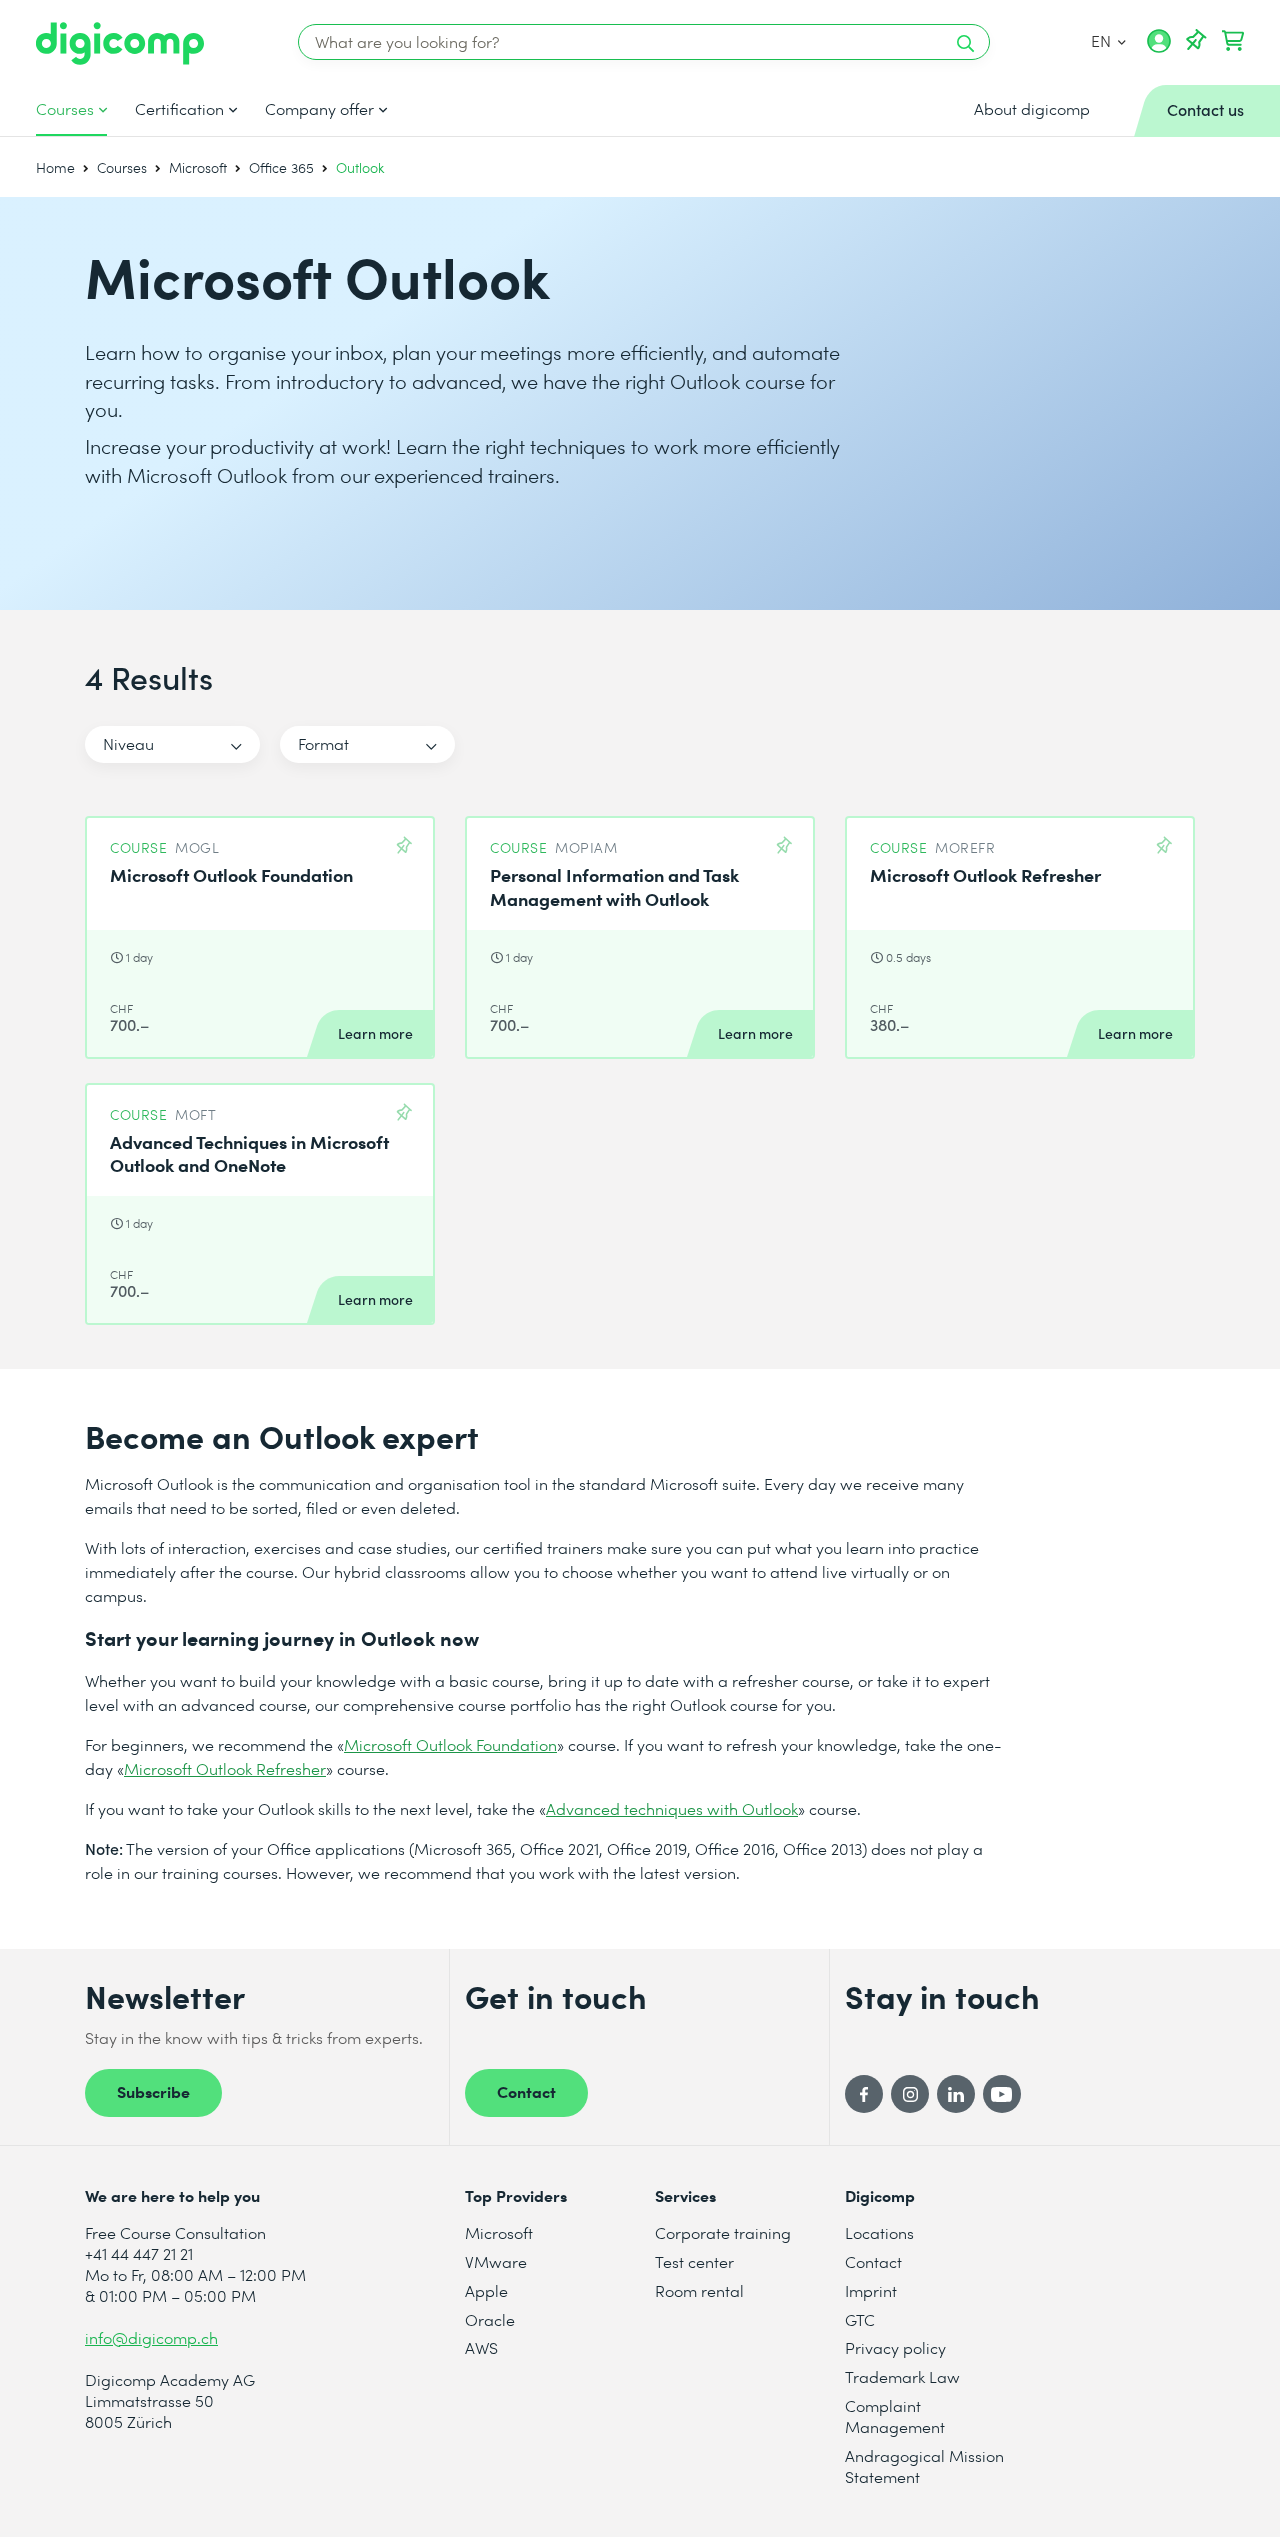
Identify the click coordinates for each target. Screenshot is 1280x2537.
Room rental (699, 2290)
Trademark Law (902, 2376)
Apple (486, 2290)
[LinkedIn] (956, 2094)
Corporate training (723, 2232)
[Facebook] (864, 2094)
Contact (526, 2091)
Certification (179, 109)
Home (55, 167)
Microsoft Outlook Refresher (225, 1768)
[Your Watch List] (1196, 41)
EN (1103, 40)
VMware (496, 2261)
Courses (65, 109)
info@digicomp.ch (151, 2337)
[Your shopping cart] (1233, 41)
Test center (694, 2261)
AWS (481, 2347)
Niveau (128, 743)
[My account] (1159, 48)
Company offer (319, 109)
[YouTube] (1002, 2094)
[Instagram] (910, 2094)
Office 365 (281, 167)
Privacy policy (895, 2347)
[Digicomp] (120, 43)
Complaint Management (895, 2416)
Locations (879, 2232)
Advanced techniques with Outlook (672, 1808)
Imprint (871, 2290)
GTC (860, 2319)
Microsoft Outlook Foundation (450, 1744)
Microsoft (198, 167)
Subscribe (153, 2091)
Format (323, 743)
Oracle (490, 2319)
